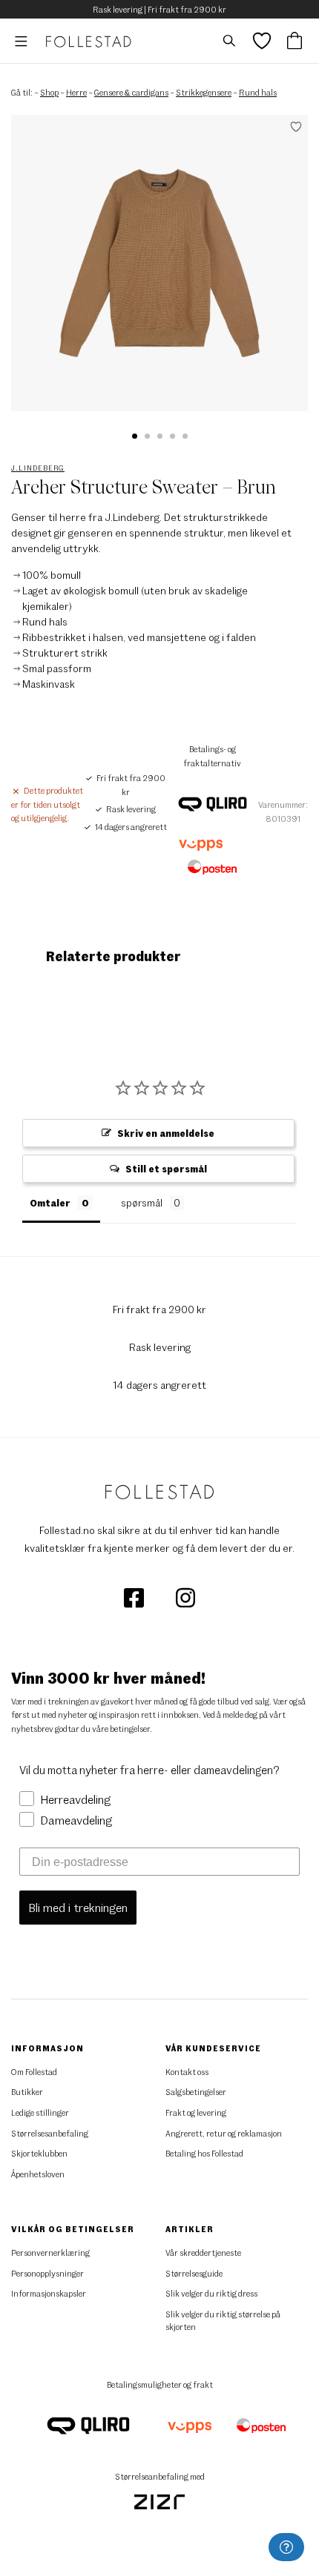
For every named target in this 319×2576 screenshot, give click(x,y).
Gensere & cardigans (131, 92)
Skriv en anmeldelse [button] (166, 1133)
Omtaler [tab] (50, 1203)
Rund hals (258, 92)
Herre (76, 92)
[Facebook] (135, 1597)
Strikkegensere (204, 92)
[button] (135, 436)
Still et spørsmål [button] (166, 1169)
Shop (49, 92)
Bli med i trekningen (78, 1907)
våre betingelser (121, 1729)
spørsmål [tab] (142, 1203)
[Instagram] (185, 1597)
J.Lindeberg (38, 468)
